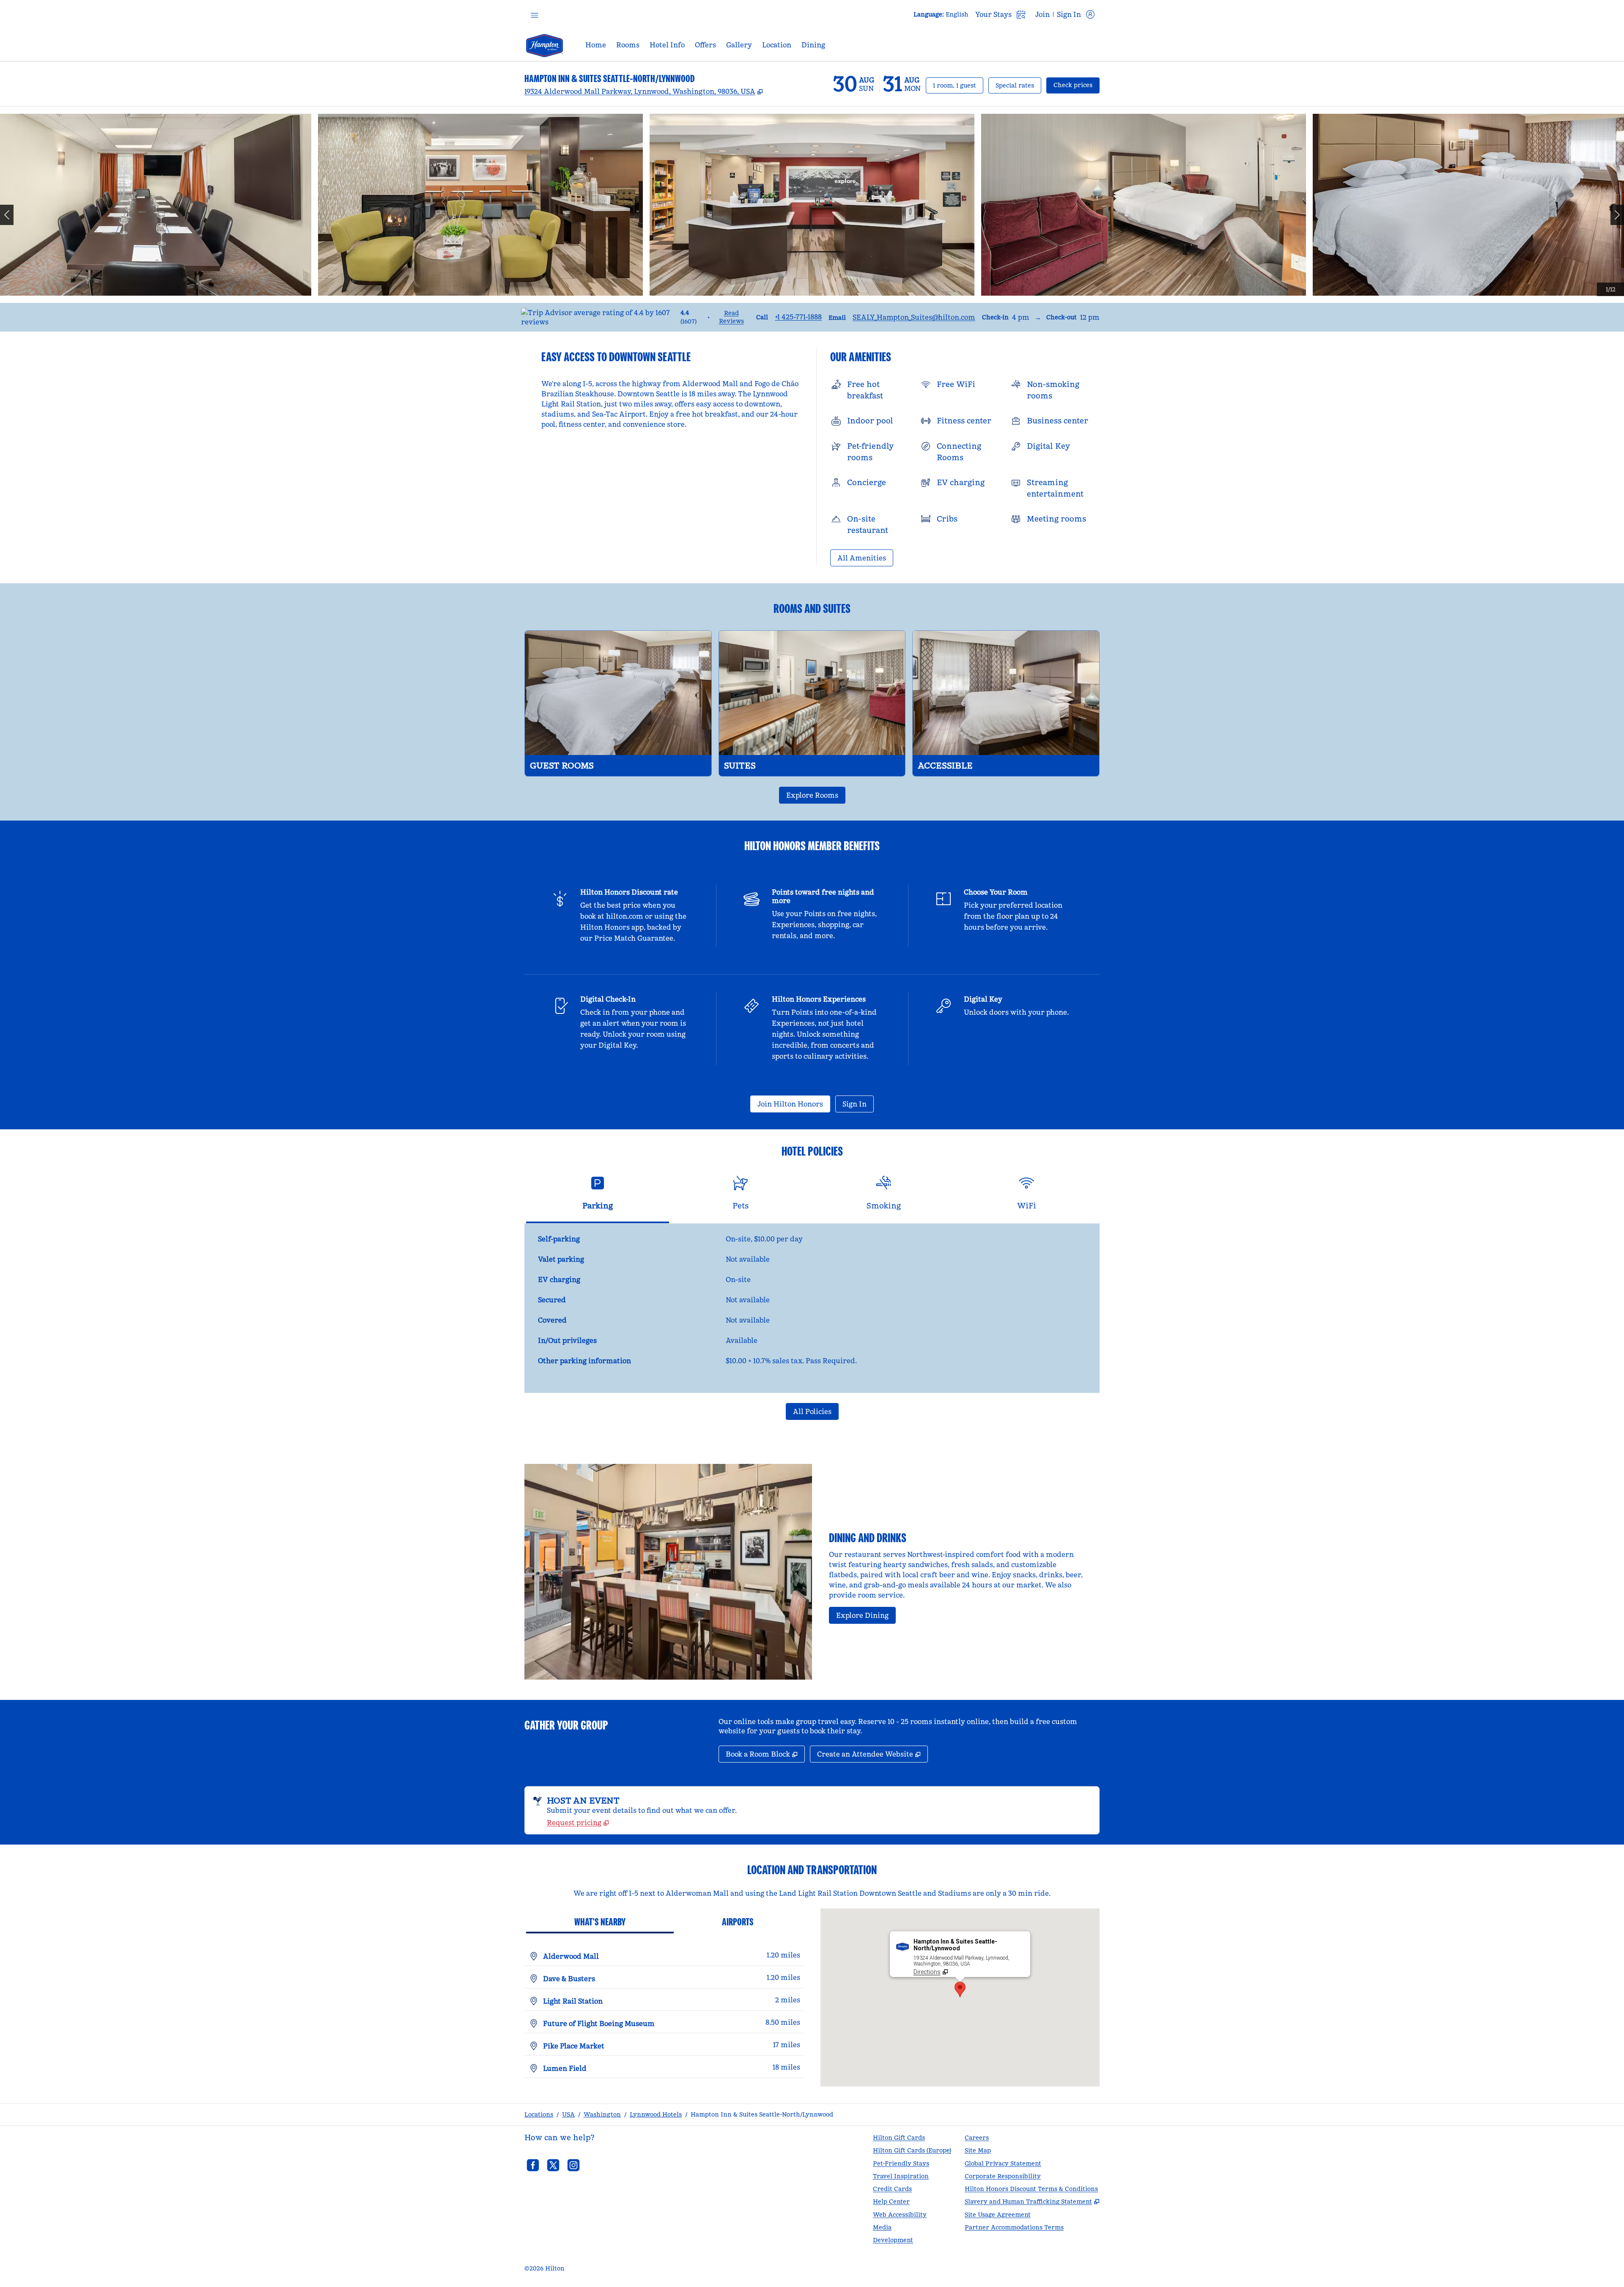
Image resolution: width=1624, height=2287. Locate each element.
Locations (539, 2114)
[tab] (598, 1196)
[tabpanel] (812, 1308)
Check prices (1077, 85)
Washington (602, 2114)
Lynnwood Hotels (656, 2114)
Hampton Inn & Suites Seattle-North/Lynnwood (762, 2114)
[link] (798, 317)
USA (568, 2114)
